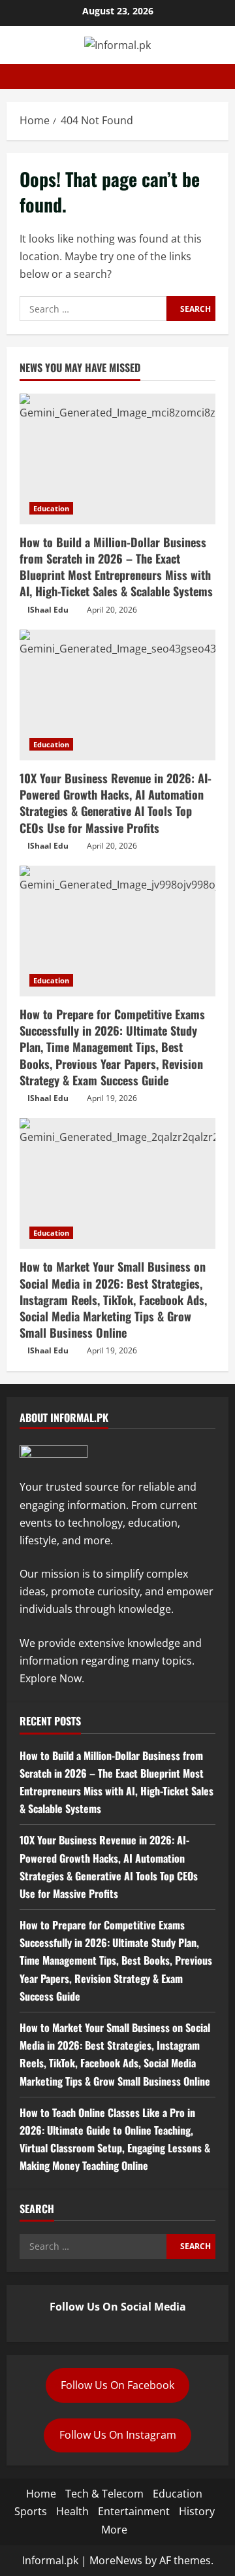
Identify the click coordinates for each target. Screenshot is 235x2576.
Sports (31, 2511)
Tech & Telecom (104, 2494)
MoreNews (116, 2560)
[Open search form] (225, 76)
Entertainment (134, 2511)
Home (41, 2494)
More (114, 2530)
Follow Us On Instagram (118, 2435)
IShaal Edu (48, 610)
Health (72, 2511)
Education (51, 508)
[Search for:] (93, 309)
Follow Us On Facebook (117, 2385)
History (197, 2511)
